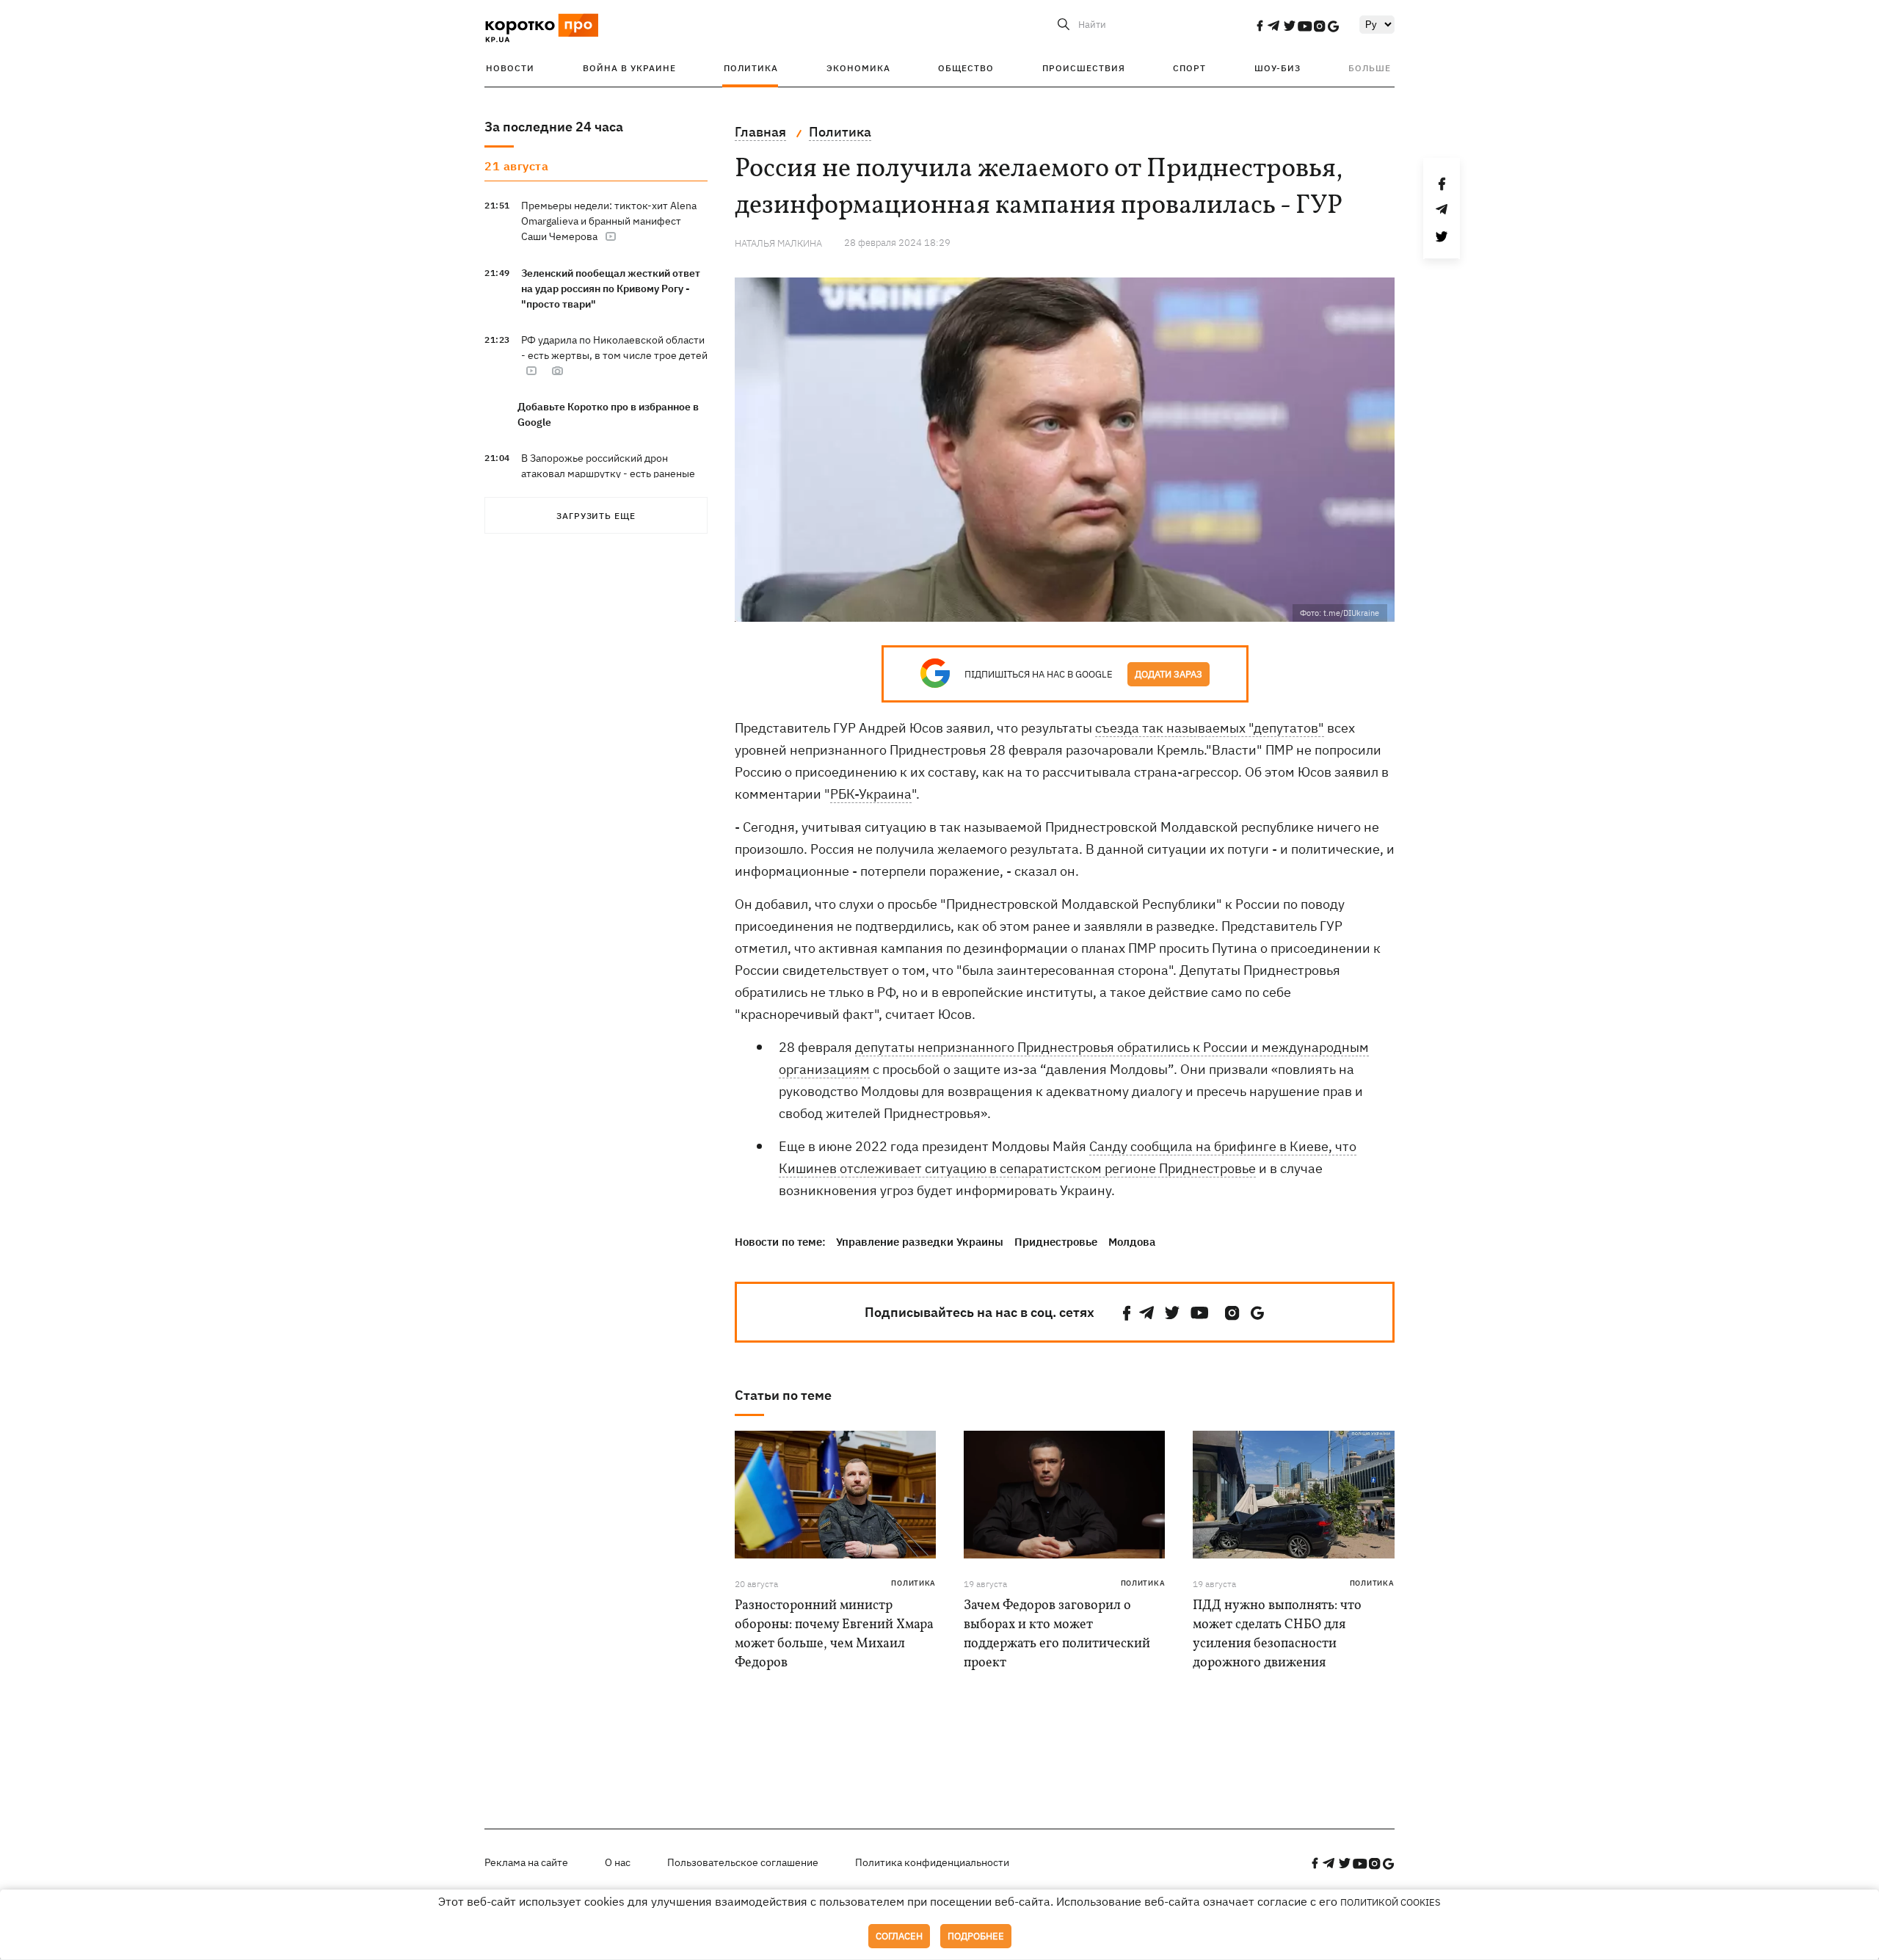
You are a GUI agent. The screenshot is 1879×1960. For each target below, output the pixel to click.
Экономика (858, 68)
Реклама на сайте (526, 1862)
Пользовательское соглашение (743, 1862)
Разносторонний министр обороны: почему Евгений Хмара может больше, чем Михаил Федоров (834, 1634)
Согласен (899, 1936)
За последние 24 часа (554, 127)
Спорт (1189, 68)
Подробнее (976, 1936)
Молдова (1132, 1242)
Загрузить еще (596, 516)
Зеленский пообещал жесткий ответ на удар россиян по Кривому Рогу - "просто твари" (611, 288)
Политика (751, 68)
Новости (510, 68)
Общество (966, 68)
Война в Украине (629, 68)
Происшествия (1084, 68)
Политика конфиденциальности (932, 1862)
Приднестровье (1056, 1242)
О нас (618, 1862)
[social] (1260, 26)
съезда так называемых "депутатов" (1210, 728)
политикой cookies (1391, 1902)
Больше (1370, 68)
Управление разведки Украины (920, 1242)
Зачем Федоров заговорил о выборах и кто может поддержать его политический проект (1057, 1634)
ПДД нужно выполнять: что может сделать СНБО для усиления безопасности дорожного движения (1277, 1634)
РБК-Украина (871, 794)
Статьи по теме (783, 1395)
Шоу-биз (1277, 68)
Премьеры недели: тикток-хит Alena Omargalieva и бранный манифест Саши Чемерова (609, 221)
